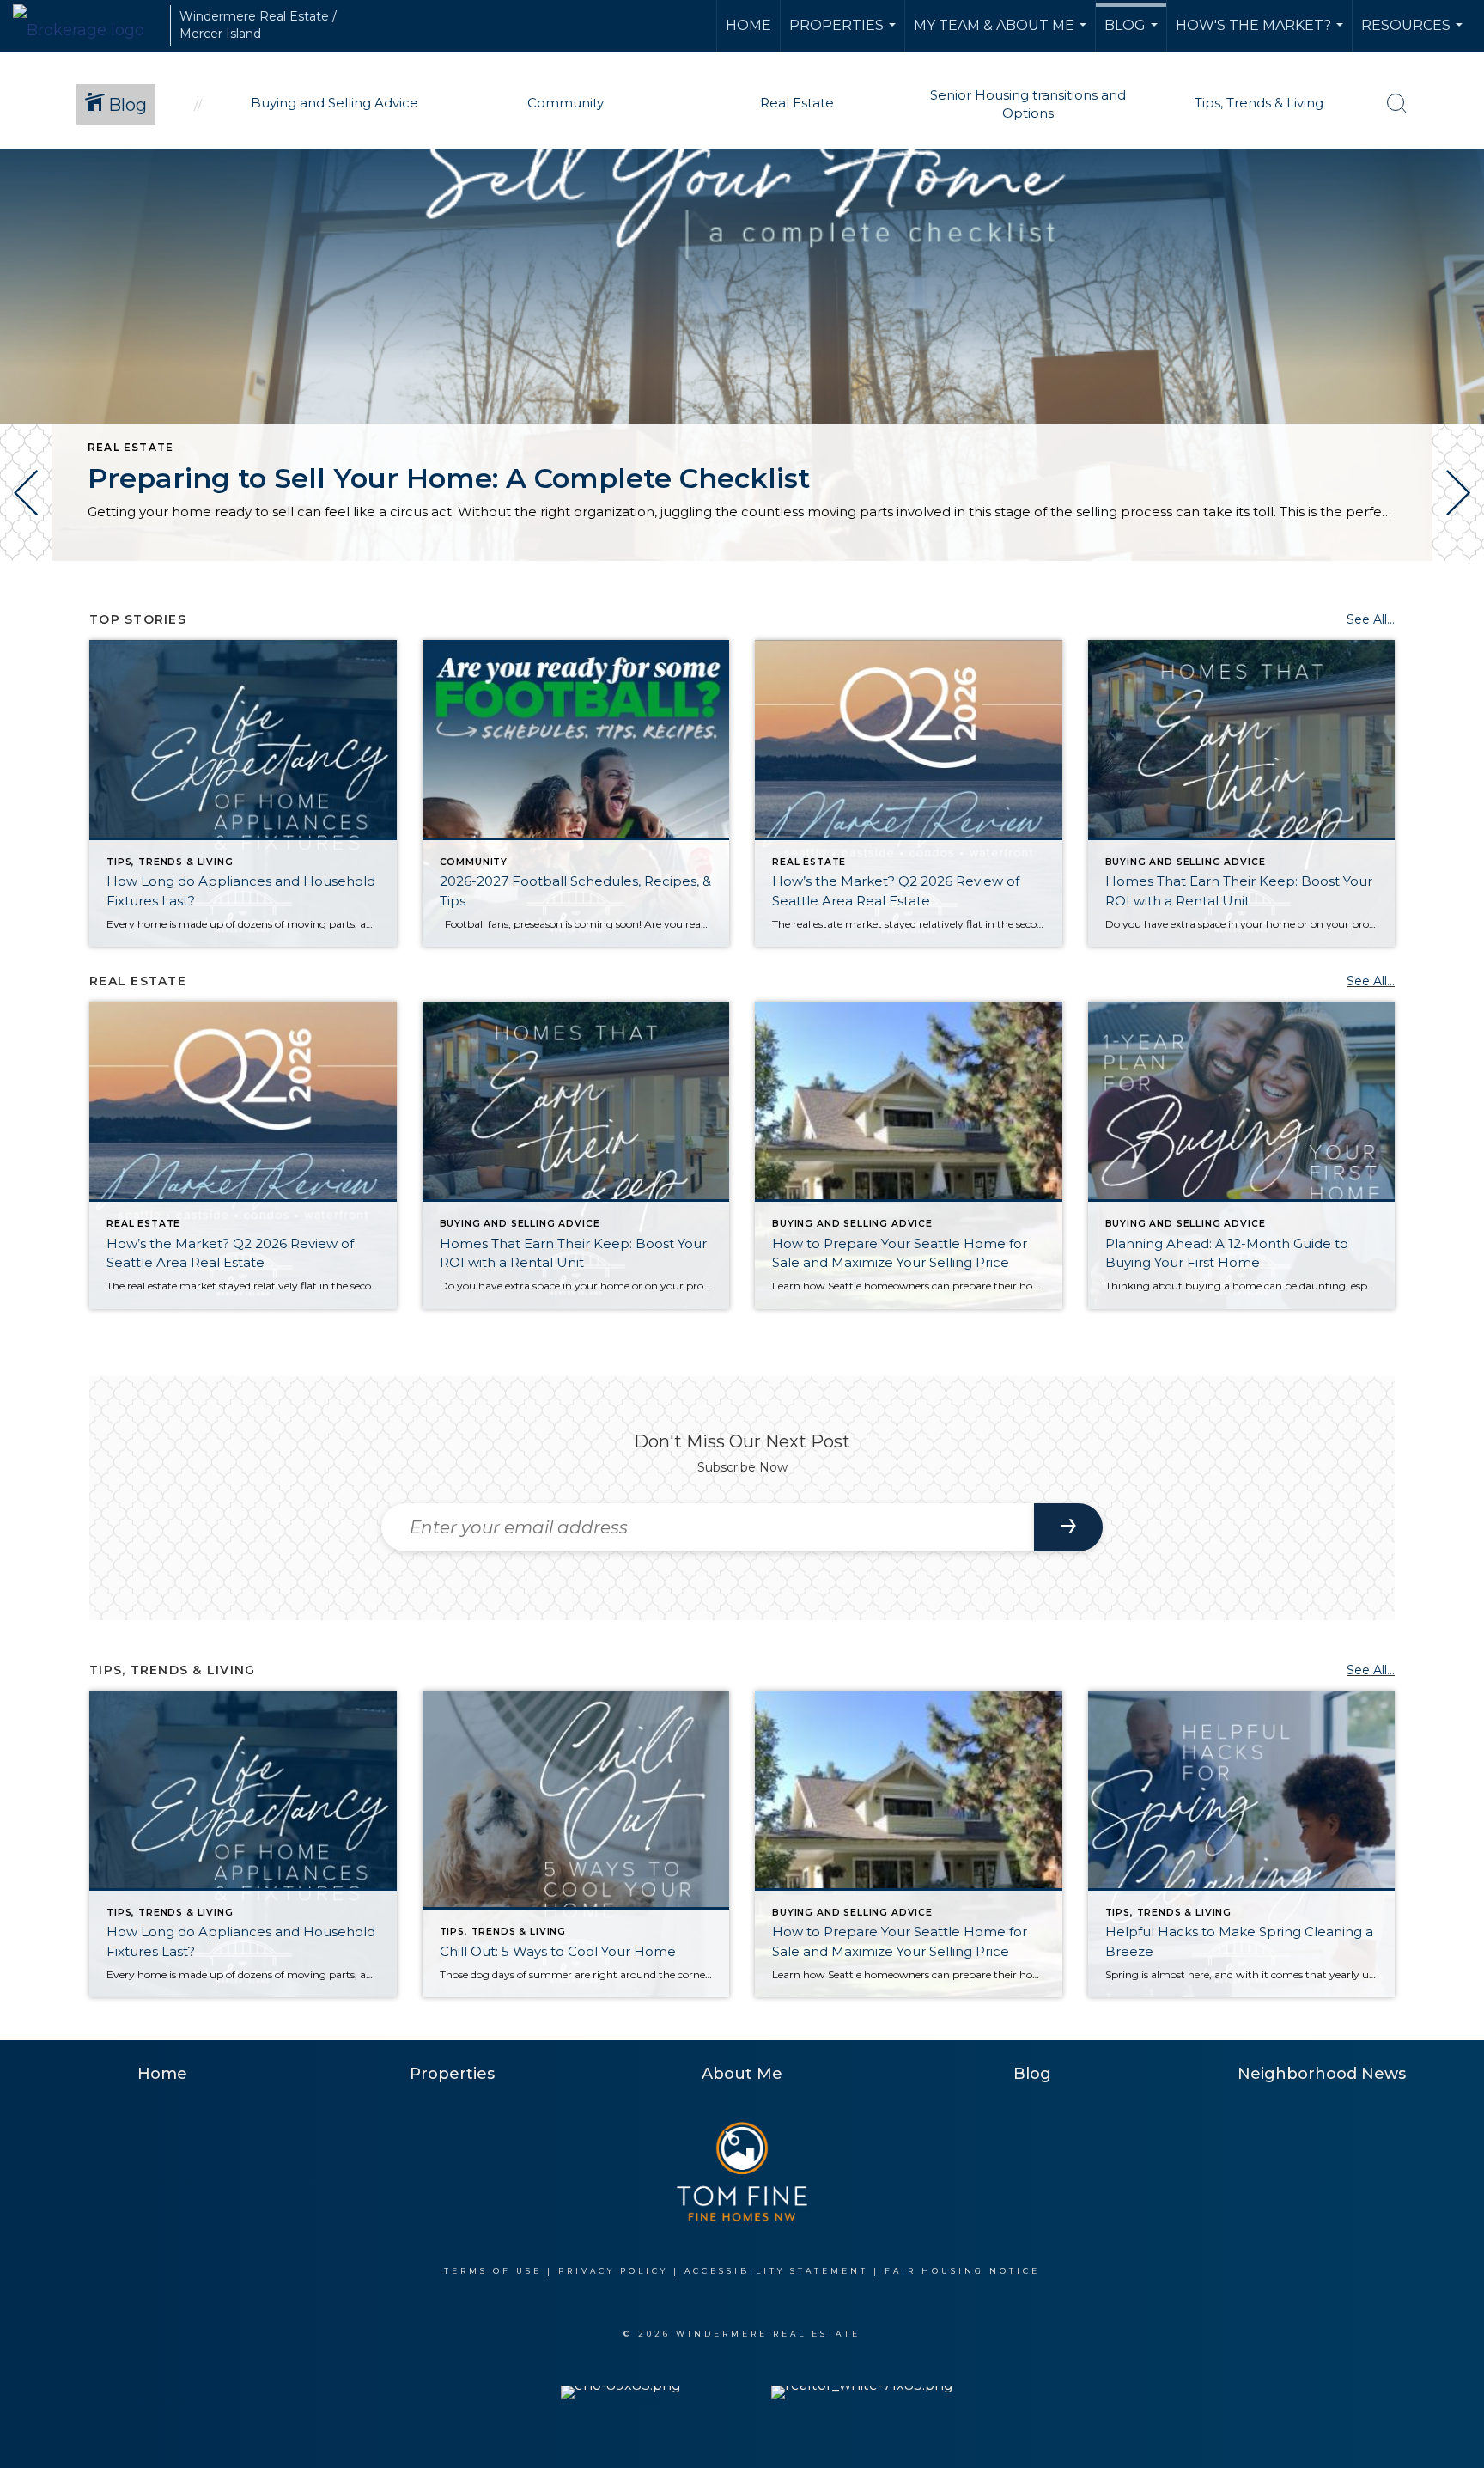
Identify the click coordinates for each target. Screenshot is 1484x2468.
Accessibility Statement (776, 2271)
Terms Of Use (493, 2271)
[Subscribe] (1068, 1527)
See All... (1371, 619)
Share (1457, 609)
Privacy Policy (613, 2271)
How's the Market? (1262, 34)
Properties (845, 34)
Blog (1133, 34)
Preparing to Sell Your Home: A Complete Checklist (449, 478)
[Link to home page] (87, 26)
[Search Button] (1397, 104)
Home (748, 25)
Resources (1414, 34)
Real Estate (131, 447)
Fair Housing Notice (962, 2271)
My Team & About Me (1002, 34)
